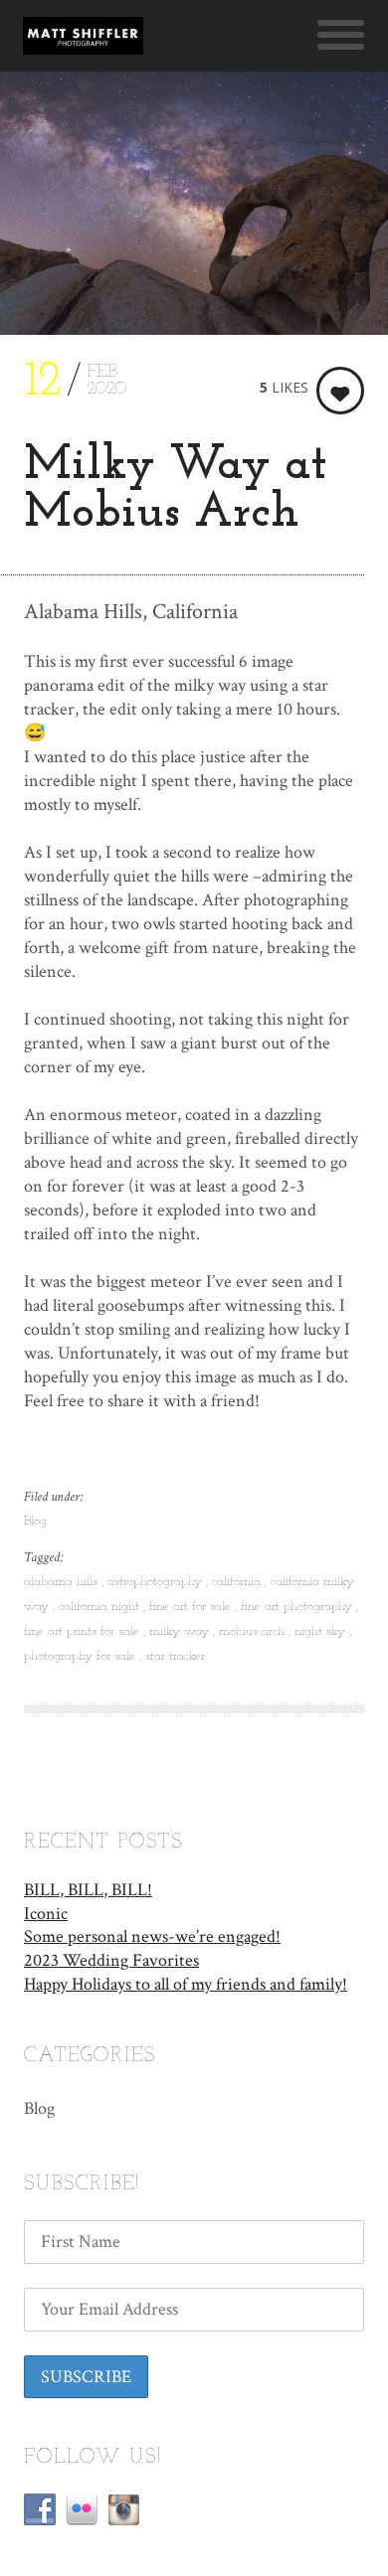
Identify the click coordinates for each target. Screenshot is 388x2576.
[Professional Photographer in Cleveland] (83, 36)
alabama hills (63, 1582)
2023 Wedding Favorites (111, 1960)
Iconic (46, 1914)
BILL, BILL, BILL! (88, 1890)
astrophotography (157, 1582)
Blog (35, 1521)
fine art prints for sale (84, 1631)
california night (101, 1607)
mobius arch (254, 1631)
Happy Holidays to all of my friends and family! (186, 1984)
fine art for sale (192, 1607)
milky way (181, 1631)
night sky (322, 1631)
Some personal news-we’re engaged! (152, 1936)
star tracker (175, 1656)
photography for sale (82, 1656)
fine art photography (298, 1607)
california (238, 1582)
